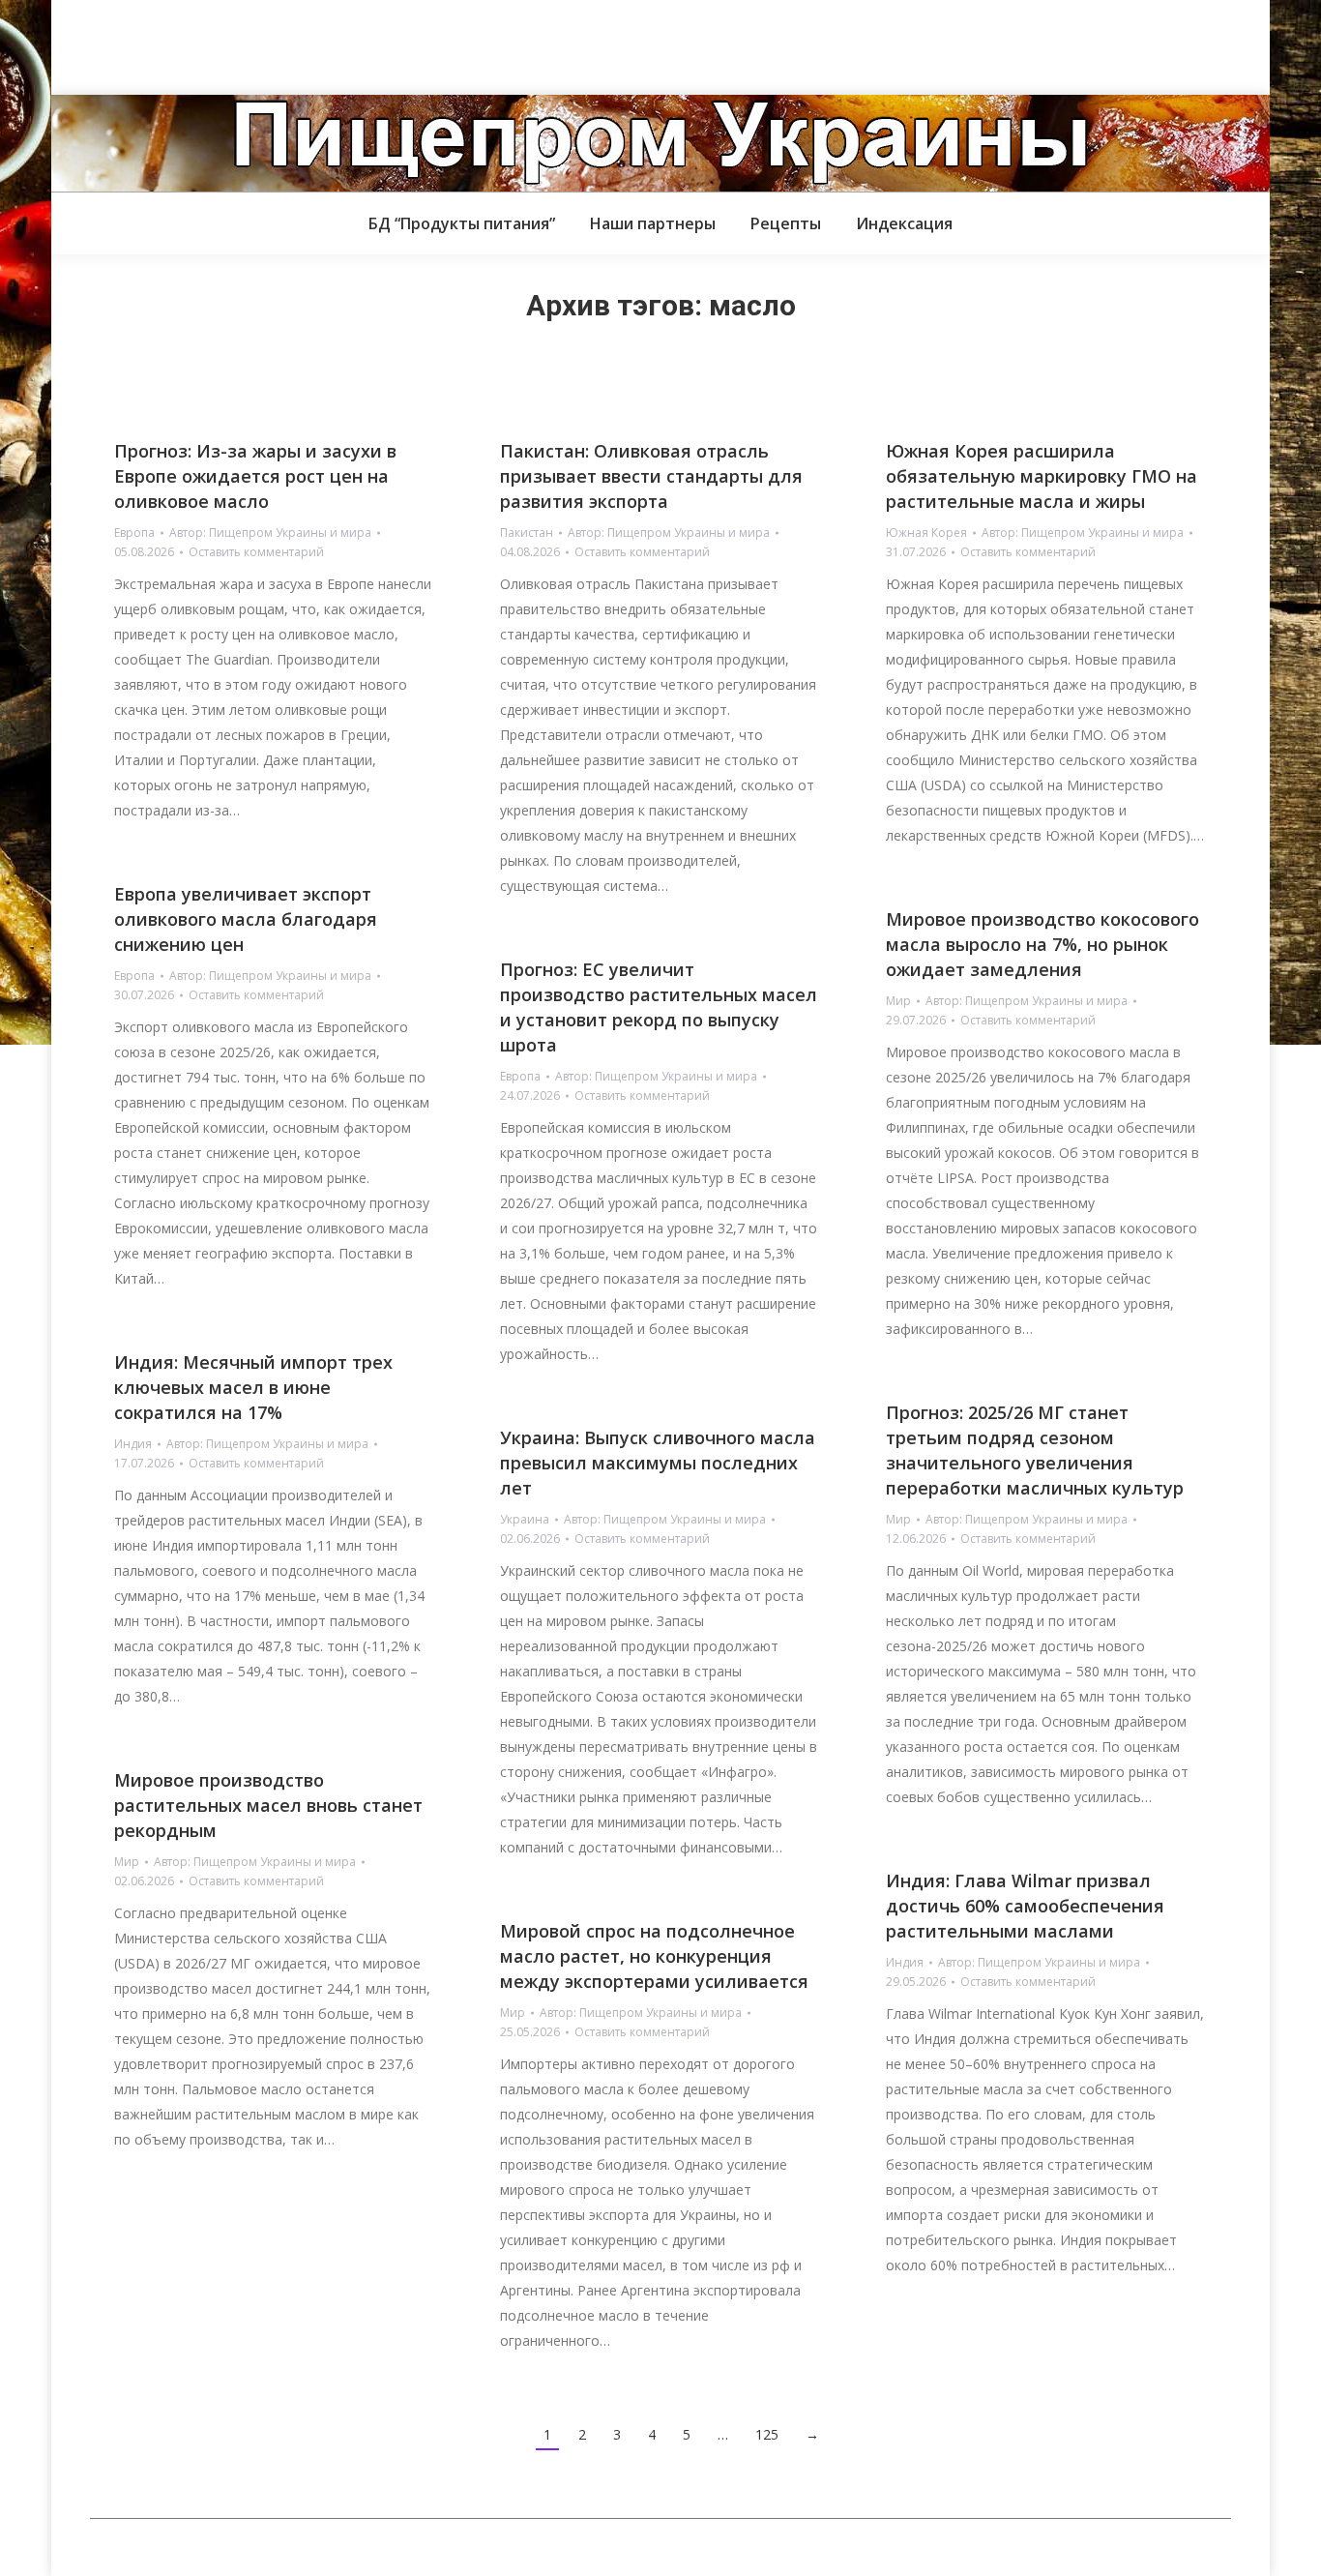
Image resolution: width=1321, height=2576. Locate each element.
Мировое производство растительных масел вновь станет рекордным (268, 1805)
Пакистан (527, 533)
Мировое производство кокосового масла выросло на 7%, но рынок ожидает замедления (1042, 944)
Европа (134, 533)
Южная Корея (926, 533)
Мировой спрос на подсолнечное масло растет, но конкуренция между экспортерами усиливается (654, 1956)
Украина (525, 1519)
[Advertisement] (352, 44)
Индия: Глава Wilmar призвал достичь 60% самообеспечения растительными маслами (1025, 1906)
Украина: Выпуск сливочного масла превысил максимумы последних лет (658, 1463)
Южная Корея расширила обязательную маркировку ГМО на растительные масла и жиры (1042, 476)
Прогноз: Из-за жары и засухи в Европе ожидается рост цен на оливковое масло (255, 476)
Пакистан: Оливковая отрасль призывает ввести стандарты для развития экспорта (651, 476)
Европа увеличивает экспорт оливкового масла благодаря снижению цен (246, 919)
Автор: (270, 533)
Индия (133, 1444)
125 (767, 2434)
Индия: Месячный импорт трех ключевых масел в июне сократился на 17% (253, 1387)
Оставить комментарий (256, 552)
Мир (898, 1001)
